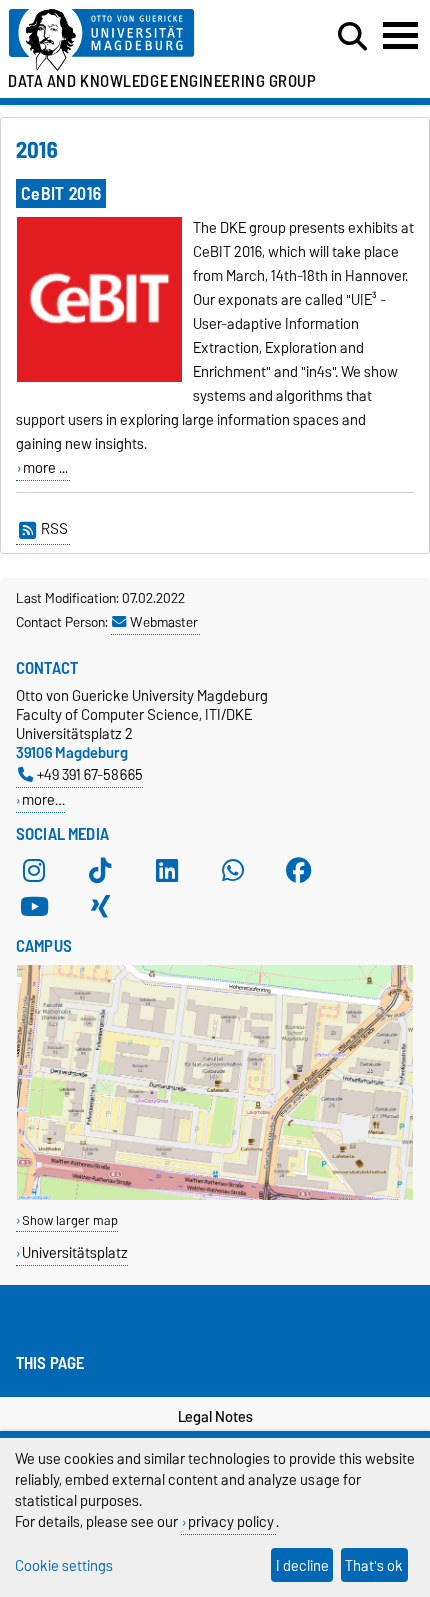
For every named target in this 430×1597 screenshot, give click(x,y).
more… (43, 799)
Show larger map (70, 1220)
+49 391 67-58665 (90, 774)
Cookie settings (64, 1565)
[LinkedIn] (167, 870)
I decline (302, 1565)
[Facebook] (299, 870)
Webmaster (164, 622)
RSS (54, 529)
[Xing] (100, 906)
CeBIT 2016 (61, 193)
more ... (45, 468)
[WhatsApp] (233, 870)
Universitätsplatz (75, 1252)
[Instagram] (34, 870)
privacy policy (231, 1521)
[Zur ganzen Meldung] (99, 378)
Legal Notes (215, 1417)
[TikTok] (100, 870)
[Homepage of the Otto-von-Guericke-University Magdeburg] (132, 40)
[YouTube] (34, 906)
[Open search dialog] (352, 37)
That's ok (374, 1565)
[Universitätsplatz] (215, 1195)
